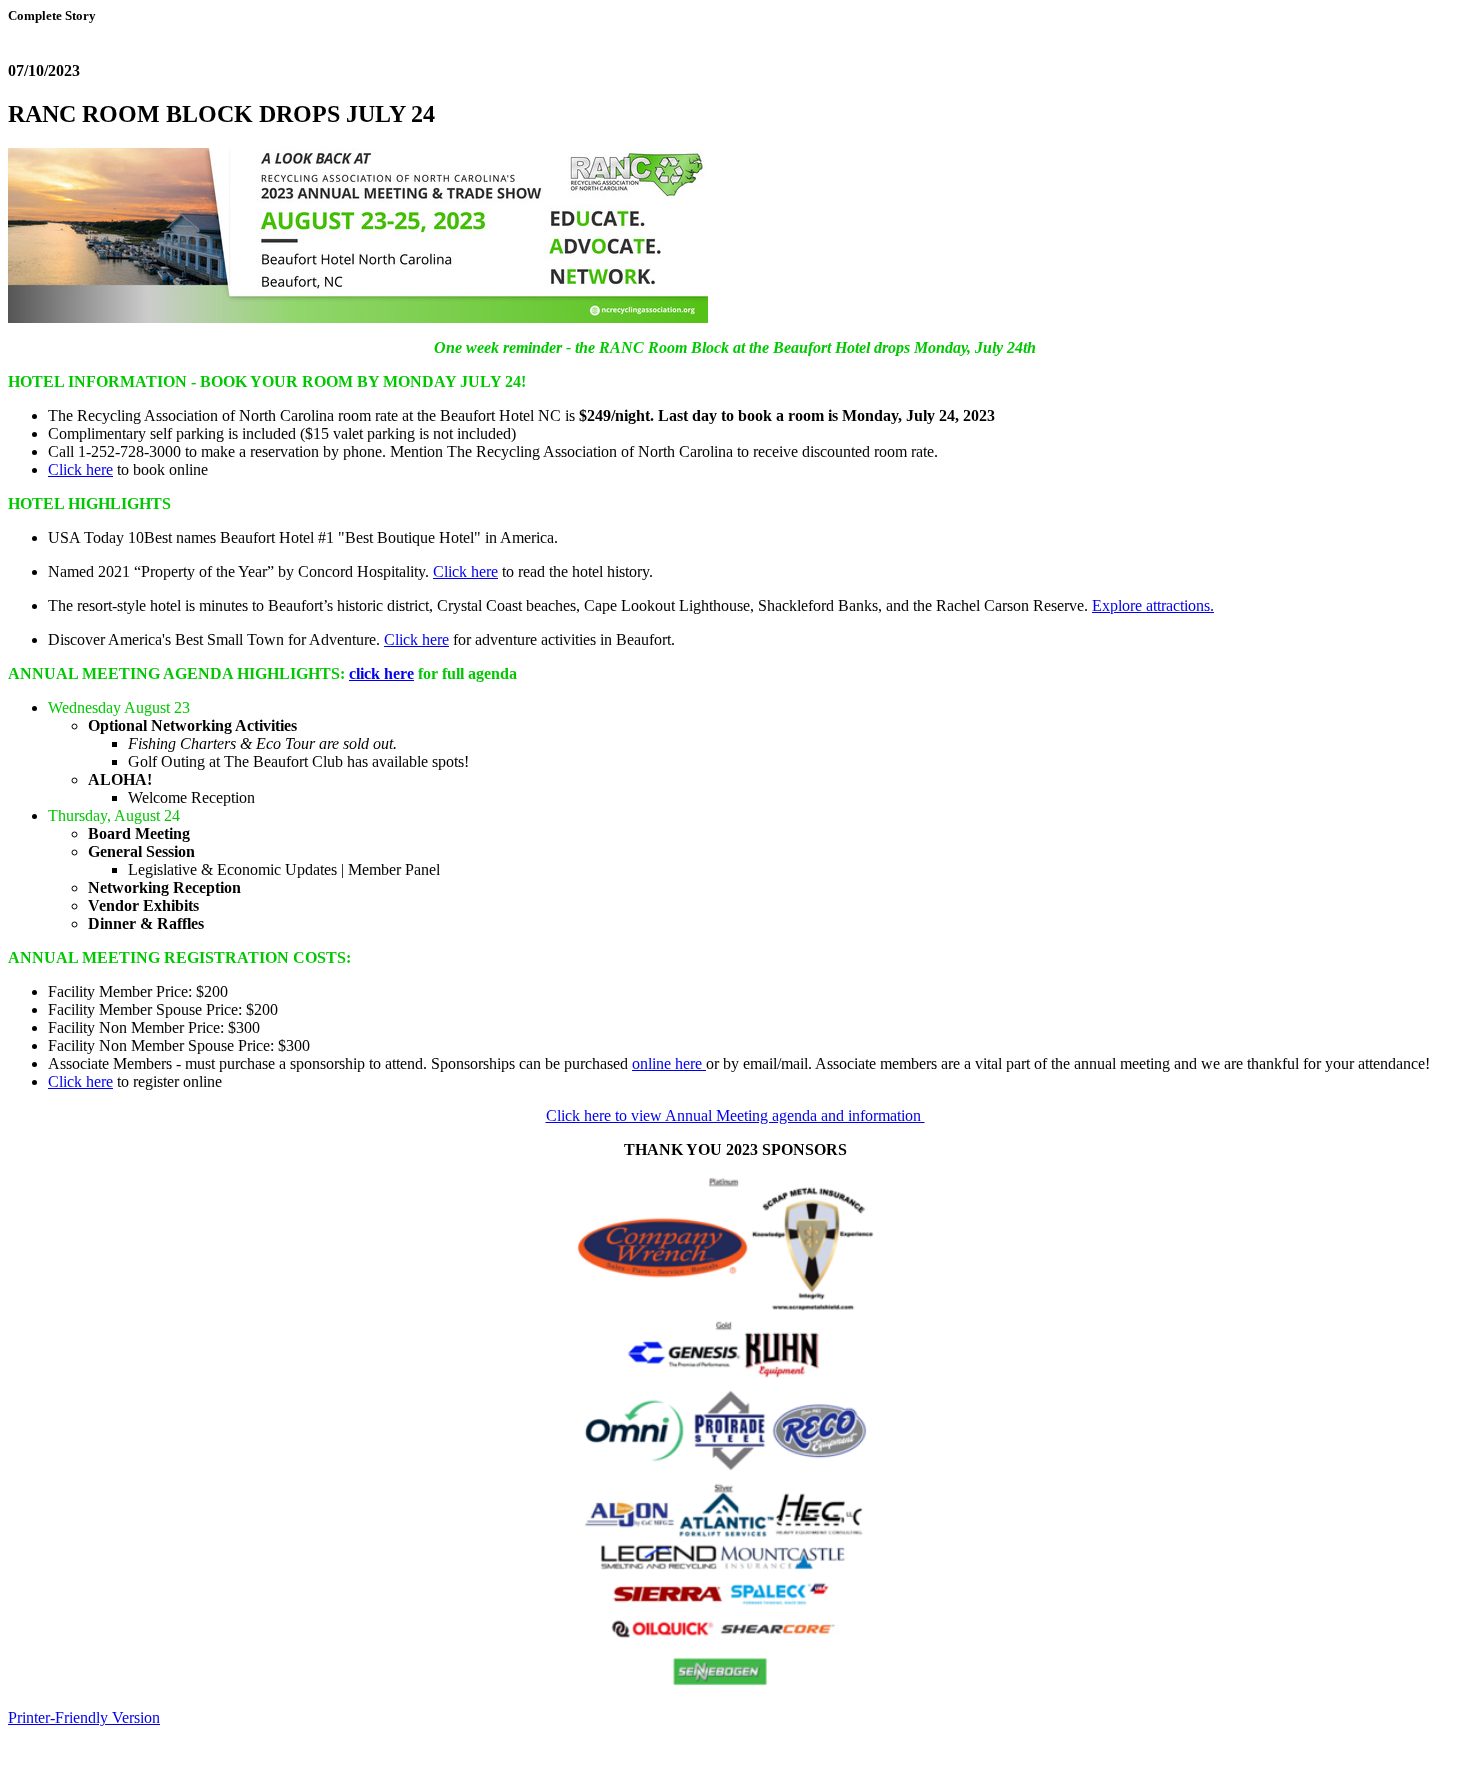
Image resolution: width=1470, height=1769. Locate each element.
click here (381, 673)
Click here (80, 469)
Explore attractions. (1153, 605)
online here (669, 1063)
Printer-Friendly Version (84, 1717)
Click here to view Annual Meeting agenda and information (735, 1115)
